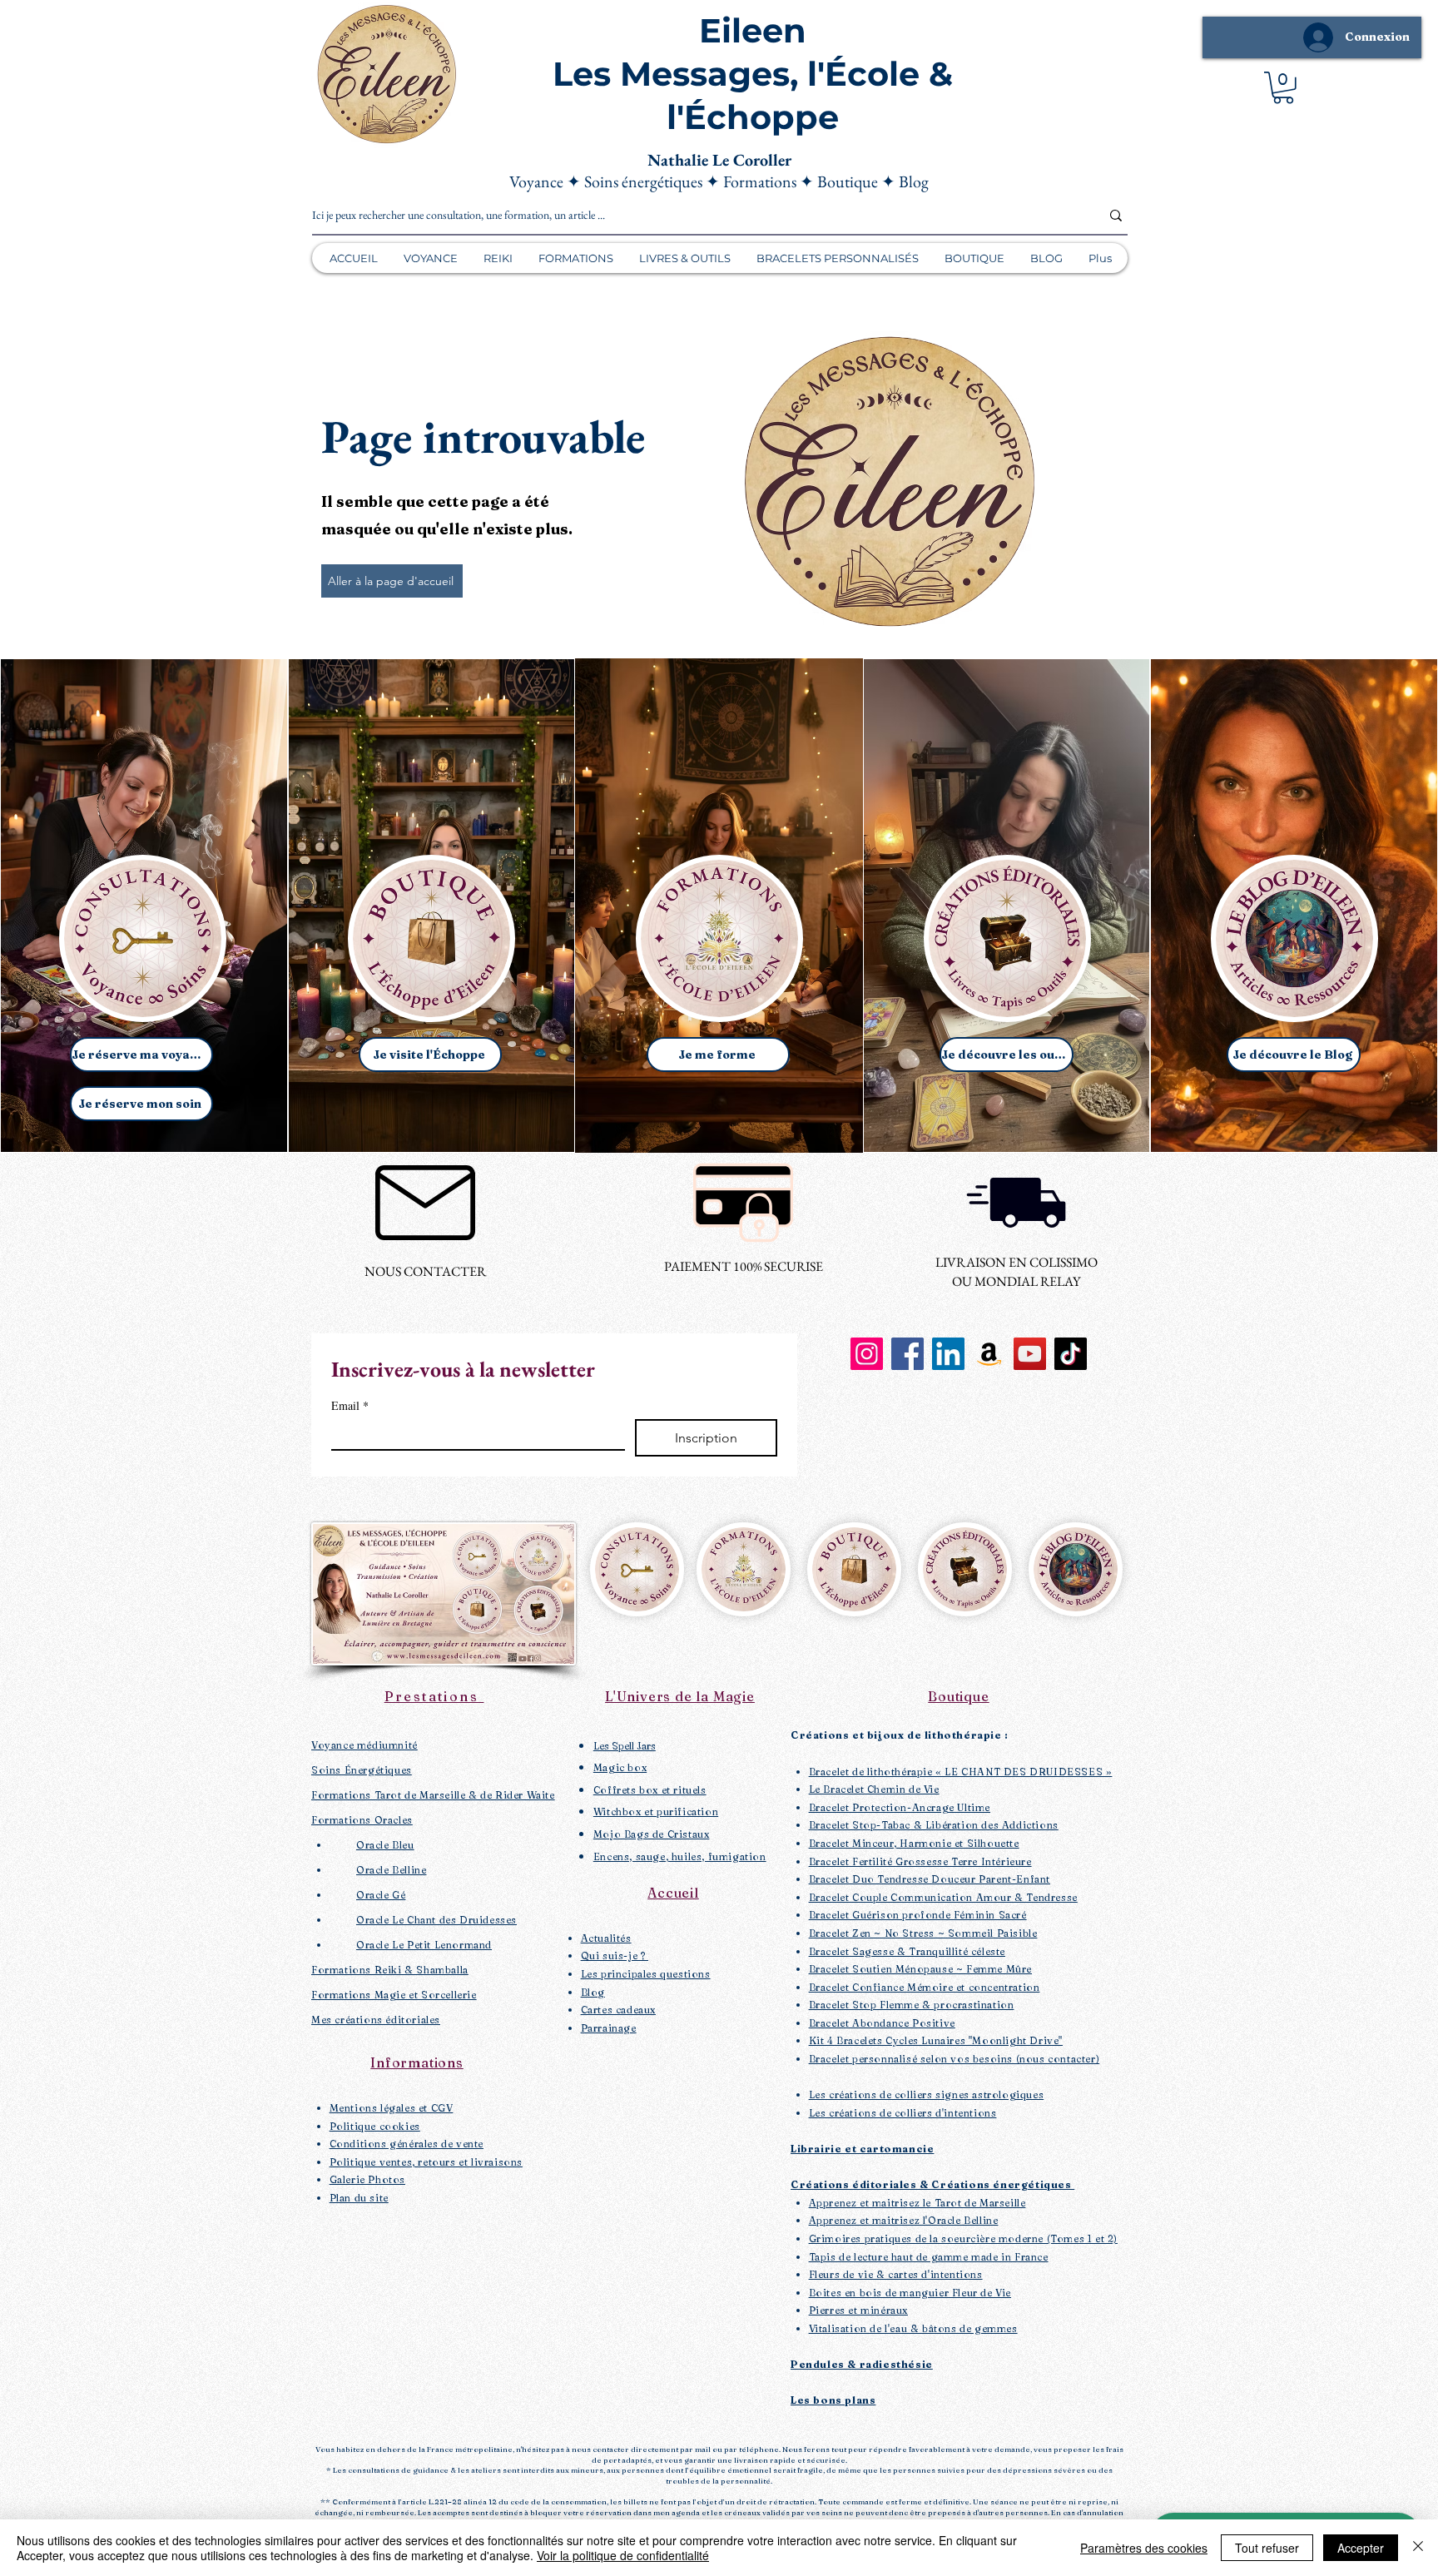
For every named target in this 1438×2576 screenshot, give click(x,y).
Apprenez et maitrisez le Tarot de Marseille (917, 2203)
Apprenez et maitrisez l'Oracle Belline (904, 2220)
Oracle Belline (391, 1870)
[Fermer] (1418, 2548)
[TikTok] (1071, 1354)
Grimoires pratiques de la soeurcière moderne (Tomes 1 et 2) (963, 2238)
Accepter (1361, 2548)
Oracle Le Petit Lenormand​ (424, 1945)
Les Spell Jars (625, 1746)
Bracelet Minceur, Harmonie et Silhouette (914, 1843)
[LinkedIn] (948, 1354)
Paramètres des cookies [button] (1144, 2548)
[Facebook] (907, 1354)
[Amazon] (989, 1354)
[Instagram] (867, 1354)
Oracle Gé (381, 1895)
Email (350, 1405)
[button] (1283, 88)
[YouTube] (1030, 1354)
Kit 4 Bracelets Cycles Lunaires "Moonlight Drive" (936, 2040)
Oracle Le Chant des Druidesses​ (436, 1920)
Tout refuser (1267, 2548)
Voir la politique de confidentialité (623, 2555)
